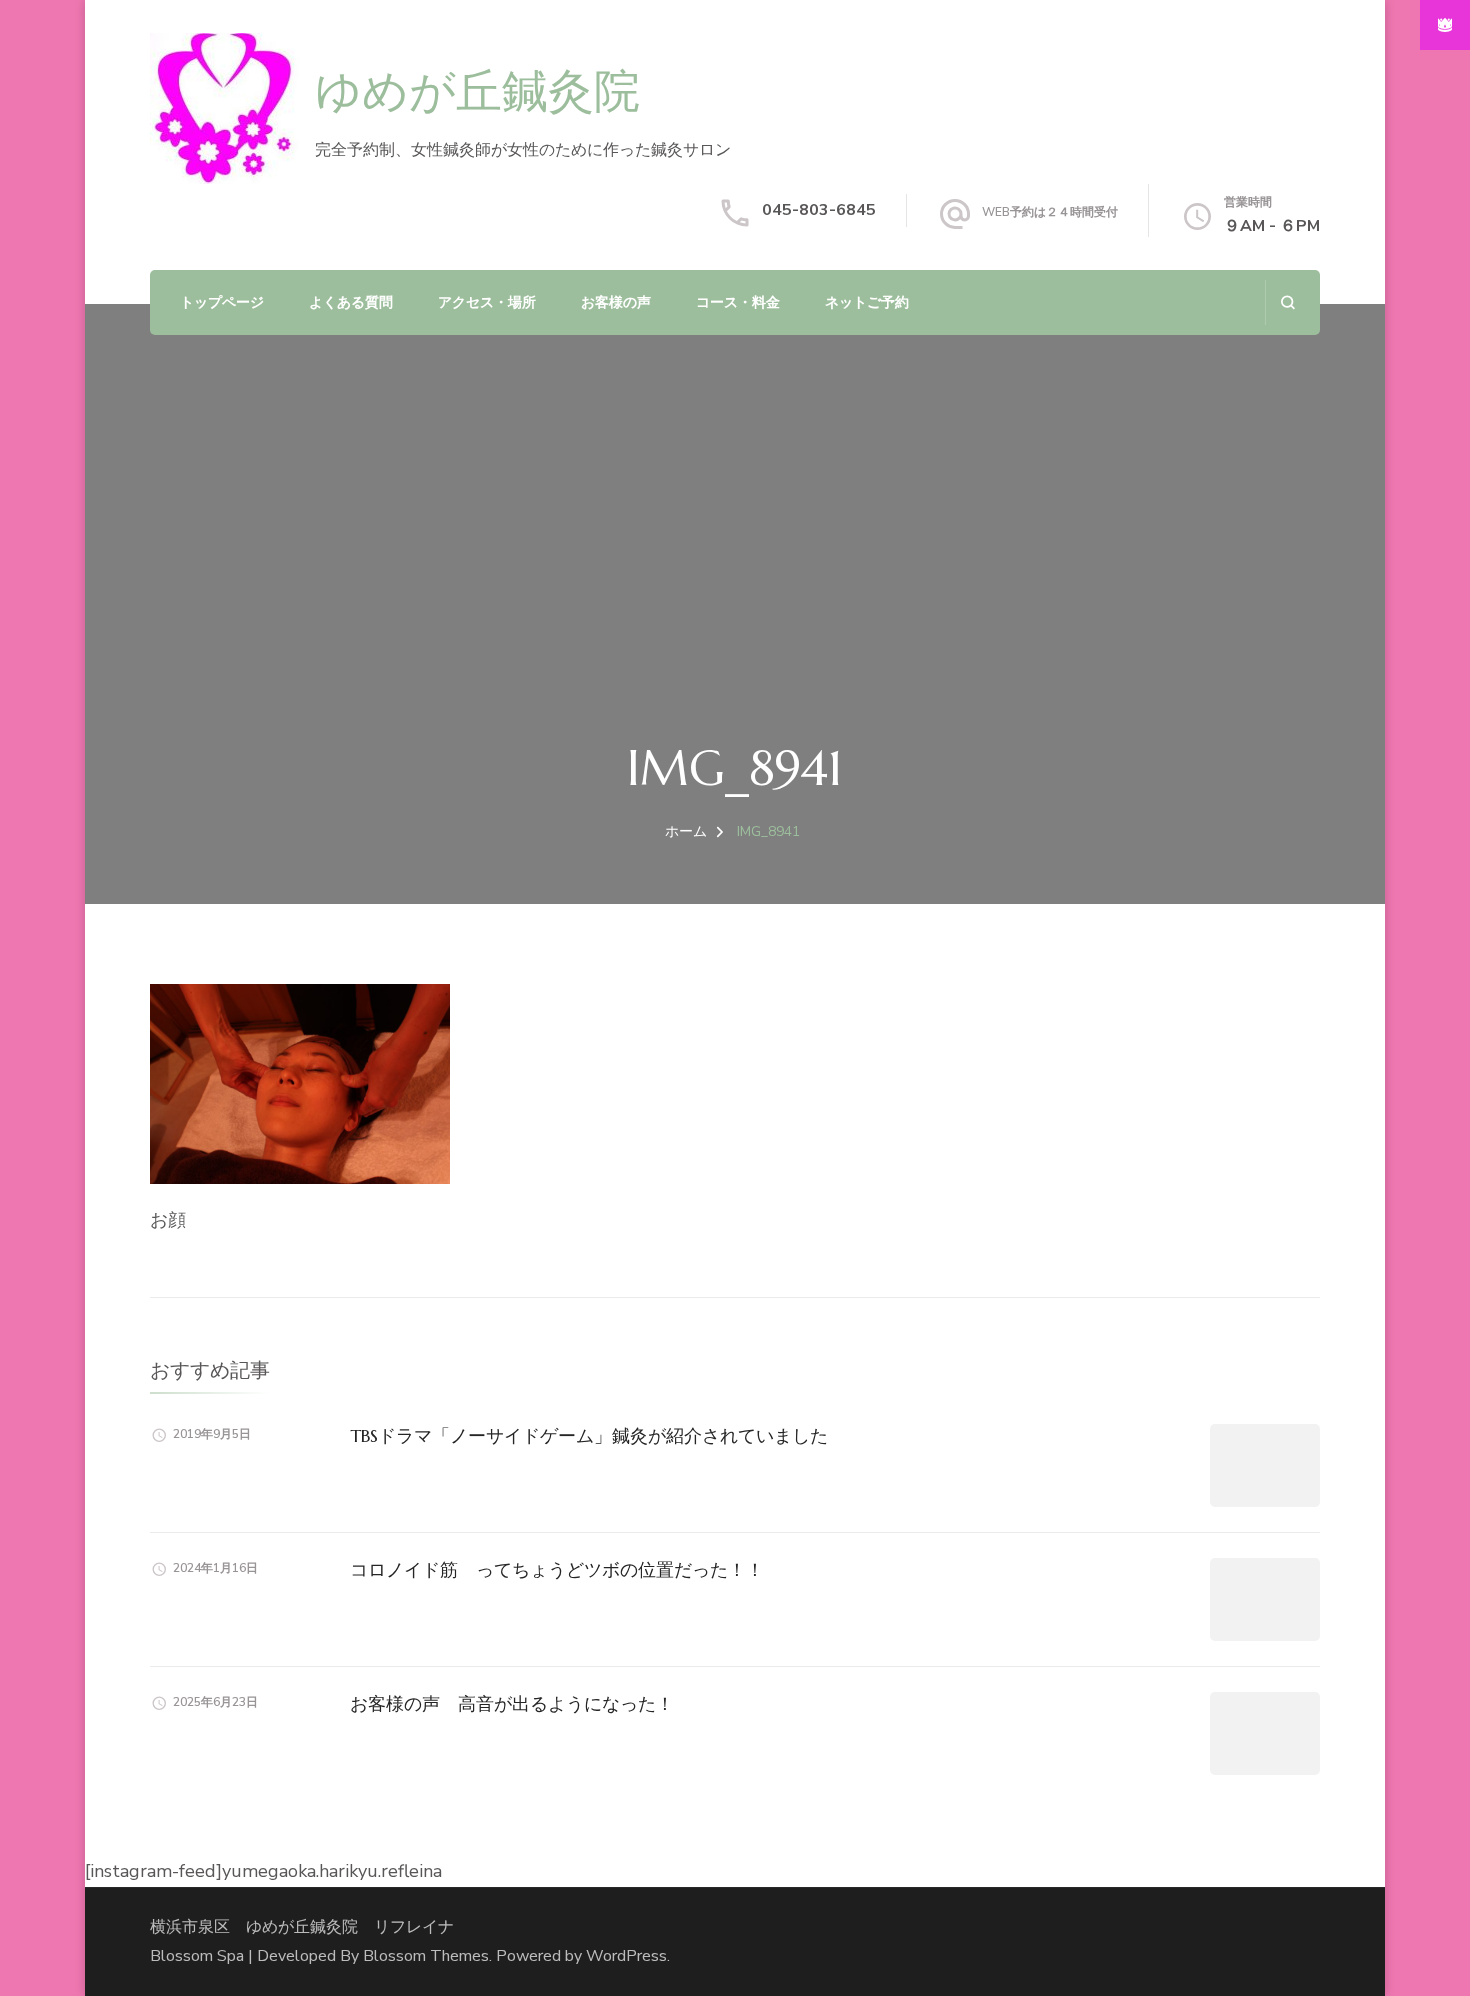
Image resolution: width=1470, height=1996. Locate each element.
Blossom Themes (426, 1956)
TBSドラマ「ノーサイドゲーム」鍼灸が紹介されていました (589, 1435)
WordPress (626, 1956)
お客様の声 (616, 302)
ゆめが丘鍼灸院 (477, 93)
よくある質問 (351, 302)
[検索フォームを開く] (1287, 302)
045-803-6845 (819, 210)
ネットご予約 (867, 302)
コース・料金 (738, 302)
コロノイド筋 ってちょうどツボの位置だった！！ (557, 1569)
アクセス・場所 (487, 302)
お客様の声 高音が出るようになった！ (512, 1703)
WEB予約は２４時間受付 (1050, 212)
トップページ (222, 302)
